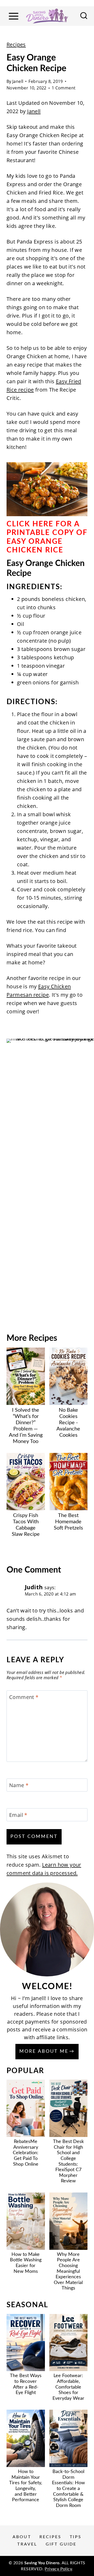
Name (19, 1785)
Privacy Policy (58, 2569)
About (22, 2537)
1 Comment (64, 88)
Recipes (16, 44)
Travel (27, 2544)
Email (18, 1815)
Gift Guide (61, 2544)
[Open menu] (13, 16)
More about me (44, 2051)
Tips (76, 2537)
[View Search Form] (84, 16)
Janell (18, 81)
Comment (24, 1697)
